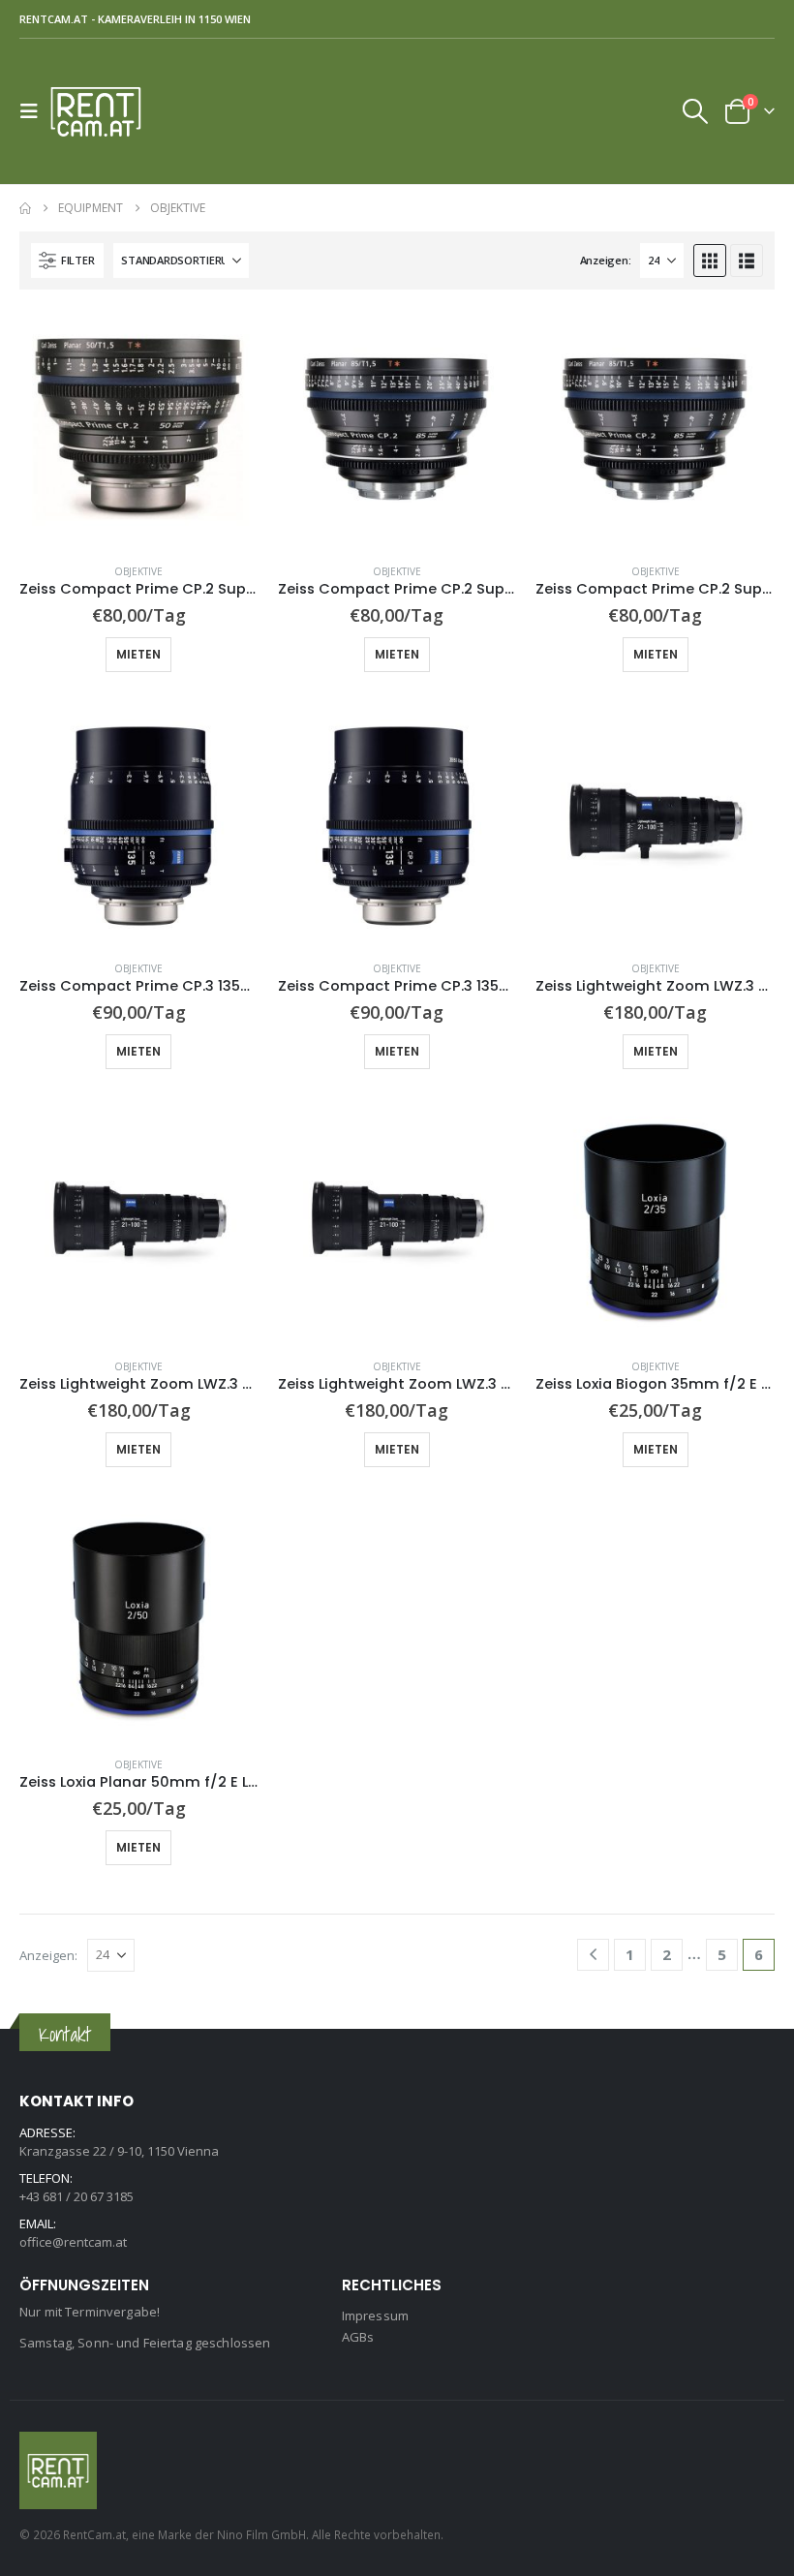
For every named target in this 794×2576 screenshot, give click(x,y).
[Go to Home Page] (25, 208)
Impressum (375, 2315)
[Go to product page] (139, 429)
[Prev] (593, 1955)
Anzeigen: (606, 260)
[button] (35, 111)
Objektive (138, 571)
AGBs (358, 2337)
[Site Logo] (104, 111)
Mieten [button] (138, 654)
